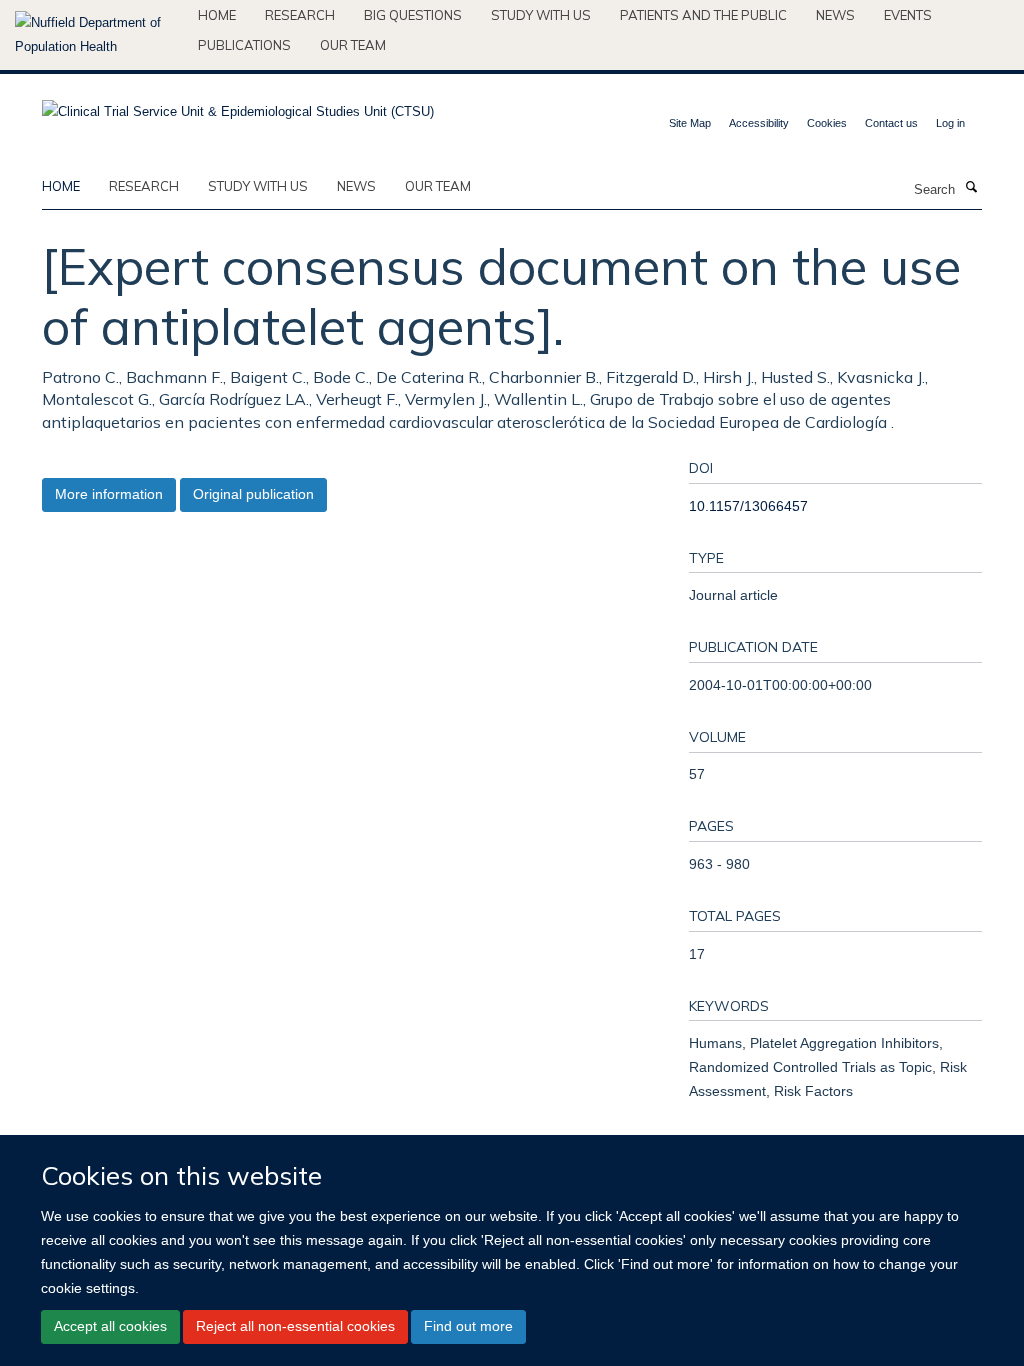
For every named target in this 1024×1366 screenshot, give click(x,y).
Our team (353, 45)
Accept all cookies (110, 1326)
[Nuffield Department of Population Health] (99, 35)
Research (300, 15)
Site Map (690, 123)
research (144, 186)
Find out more (468, 1326)
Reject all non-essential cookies (295, 1326)
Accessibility (759, 123)
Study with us (541, 15)
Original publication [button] (253, 494)
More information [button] (109, 494)
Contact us (891, 123)
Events (908, 15)
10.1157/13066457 (748, 506)
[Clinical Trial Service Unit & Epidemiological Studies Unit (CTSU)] (238, 105)
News (835, 15)
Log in (950, 123)
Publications (244, 45)
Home (217, 15)
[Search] (971, 188)
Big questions (413, 15)
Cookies (827, 123)
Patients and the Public (703, 15)
